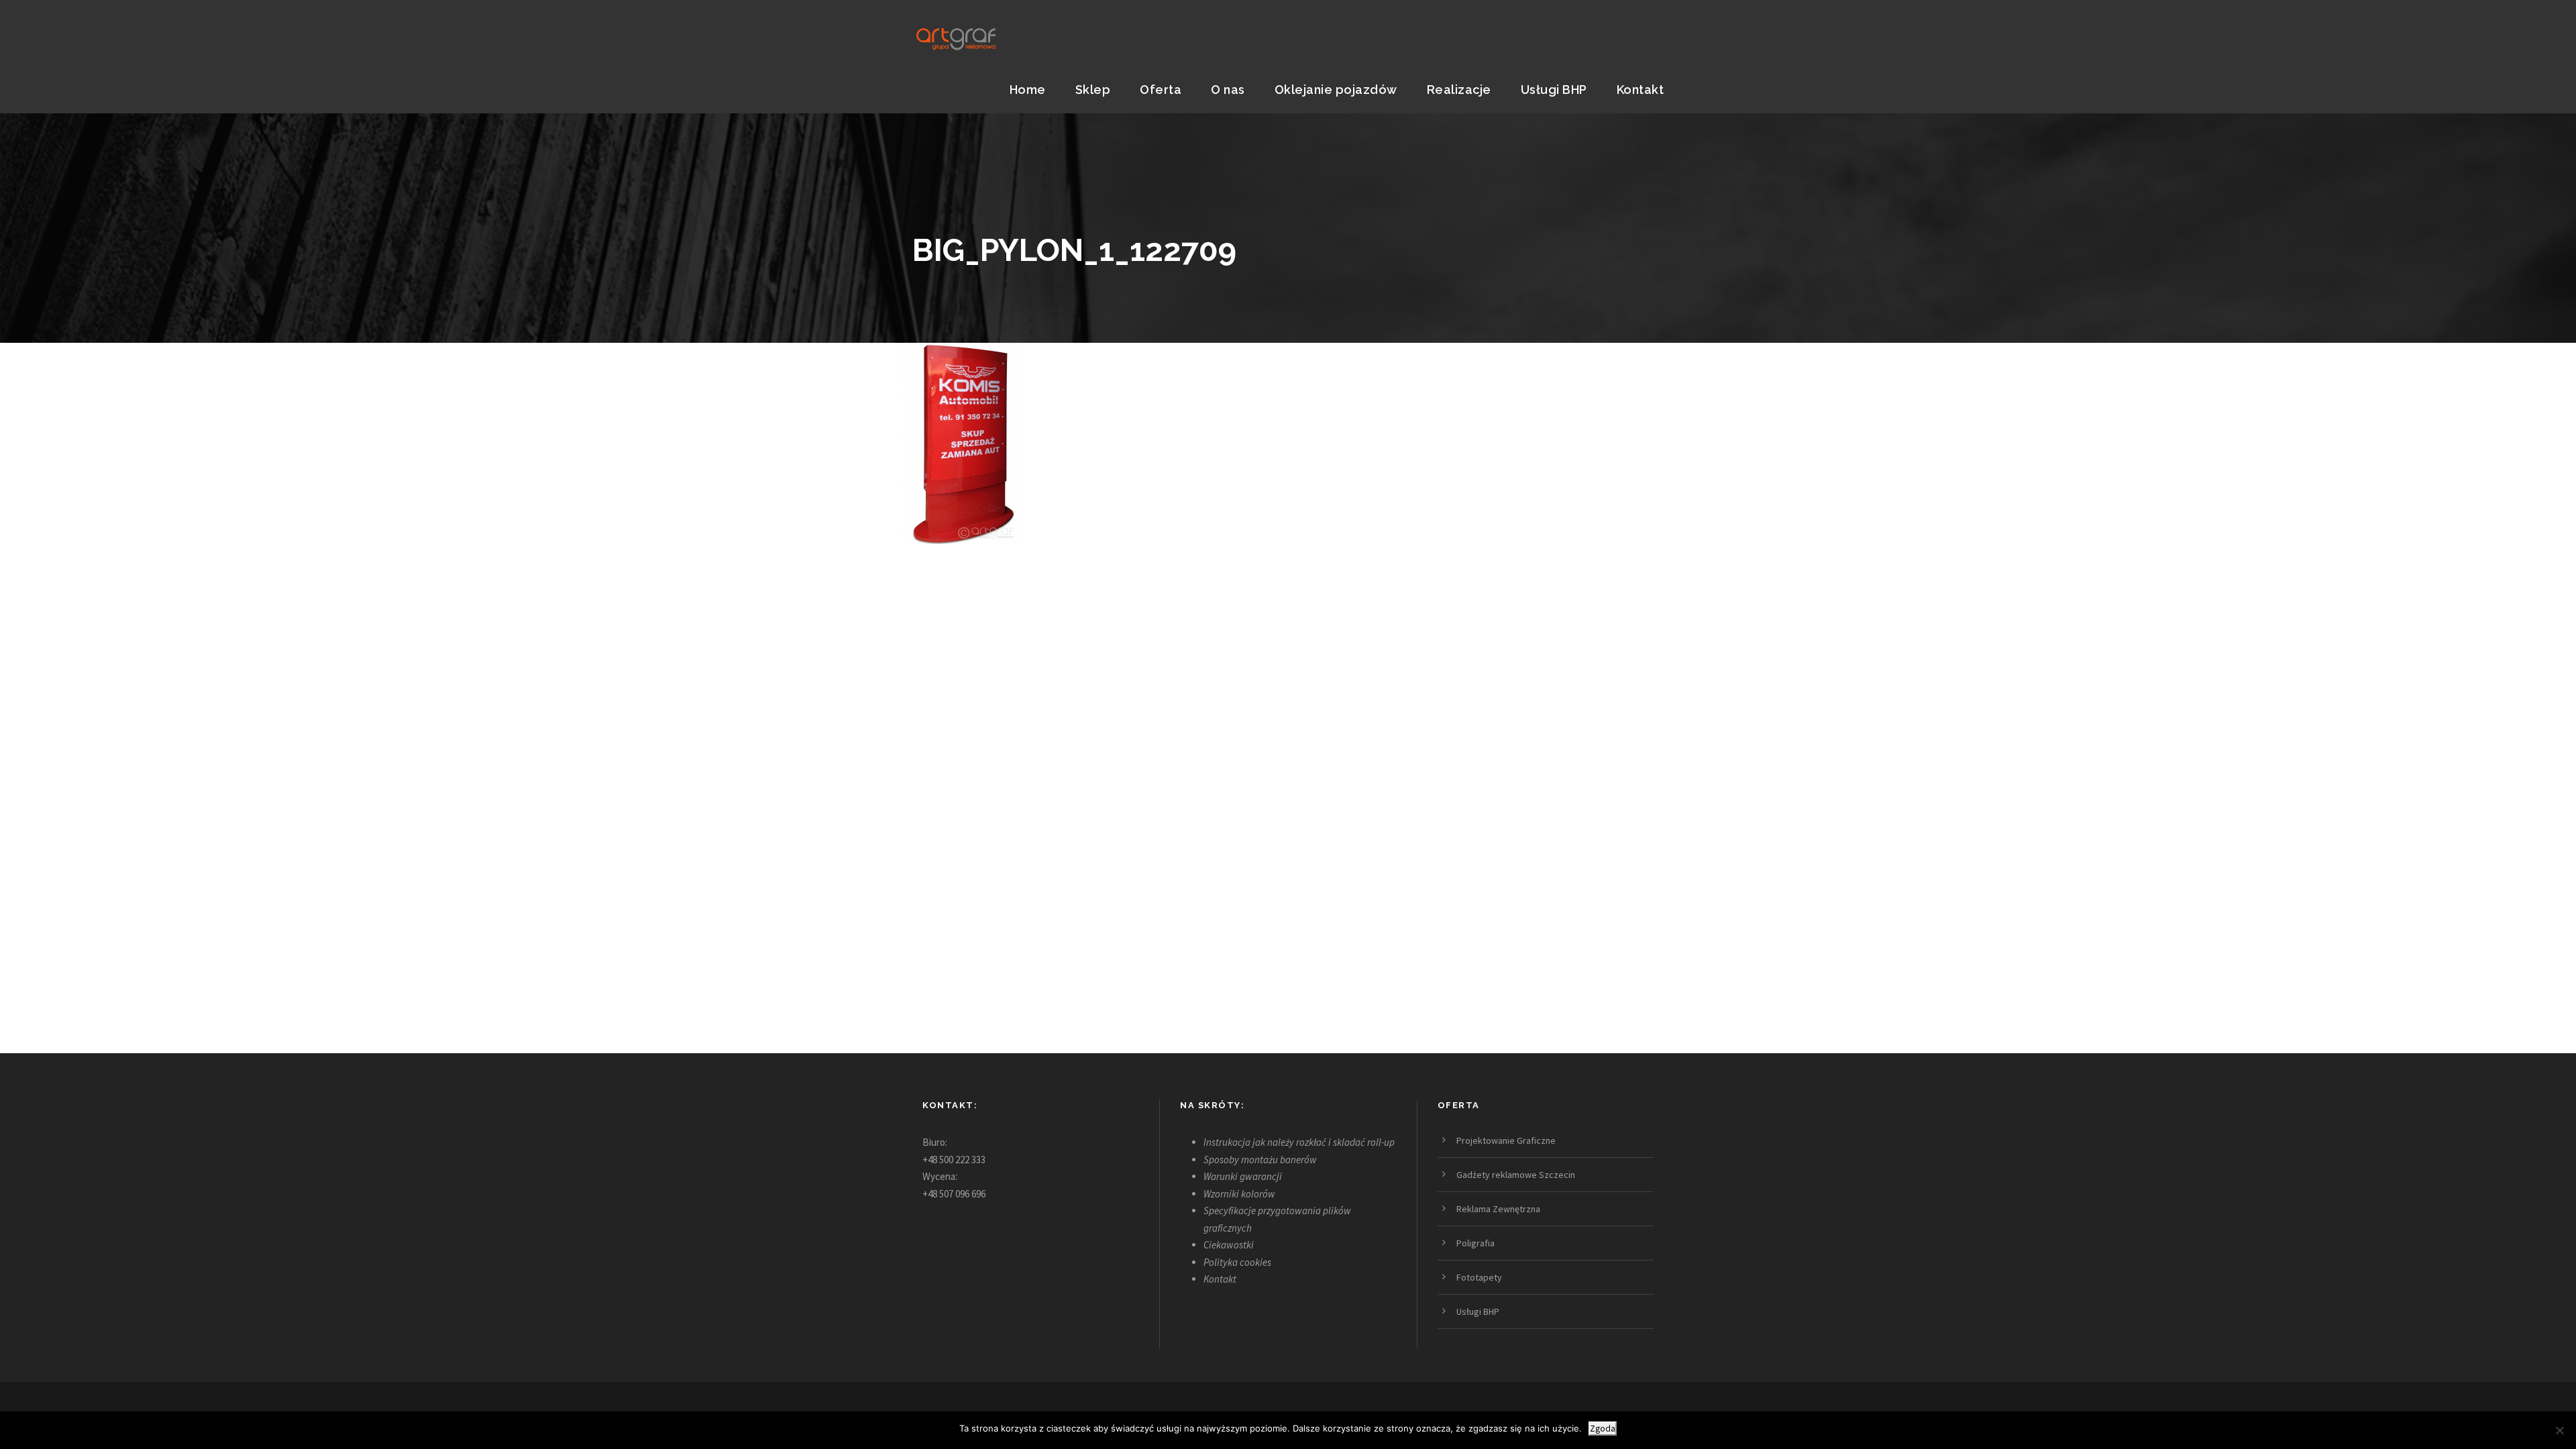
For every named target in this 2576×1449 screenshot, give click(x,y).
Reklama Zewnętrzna (1498, 1209)
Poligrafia (1475, 1243)
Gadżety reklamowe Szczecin (1516, 1175)
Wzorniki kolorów (1239, 1194)
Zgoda (1603, 1429)
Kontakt (1641, 90)
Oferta (1161, 90)
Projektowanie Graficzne (1506, 1140)
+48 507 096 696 (954, 1194)
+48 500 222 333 (954, 1160)
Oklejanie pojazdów (1336, 90)
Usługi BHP (1554, 90)
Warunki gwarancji (1243, 1176)
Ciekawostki (1229, 1245)
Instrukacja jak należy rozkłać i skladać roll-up (1299, 1142)
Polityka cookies (1237, 1262)
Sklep (1093, 90)
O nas (1228, 90)
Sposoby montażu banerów (1260, 1160)
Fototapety (1479, 1277)
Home (1028, 90)
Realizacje (1459, 90)
